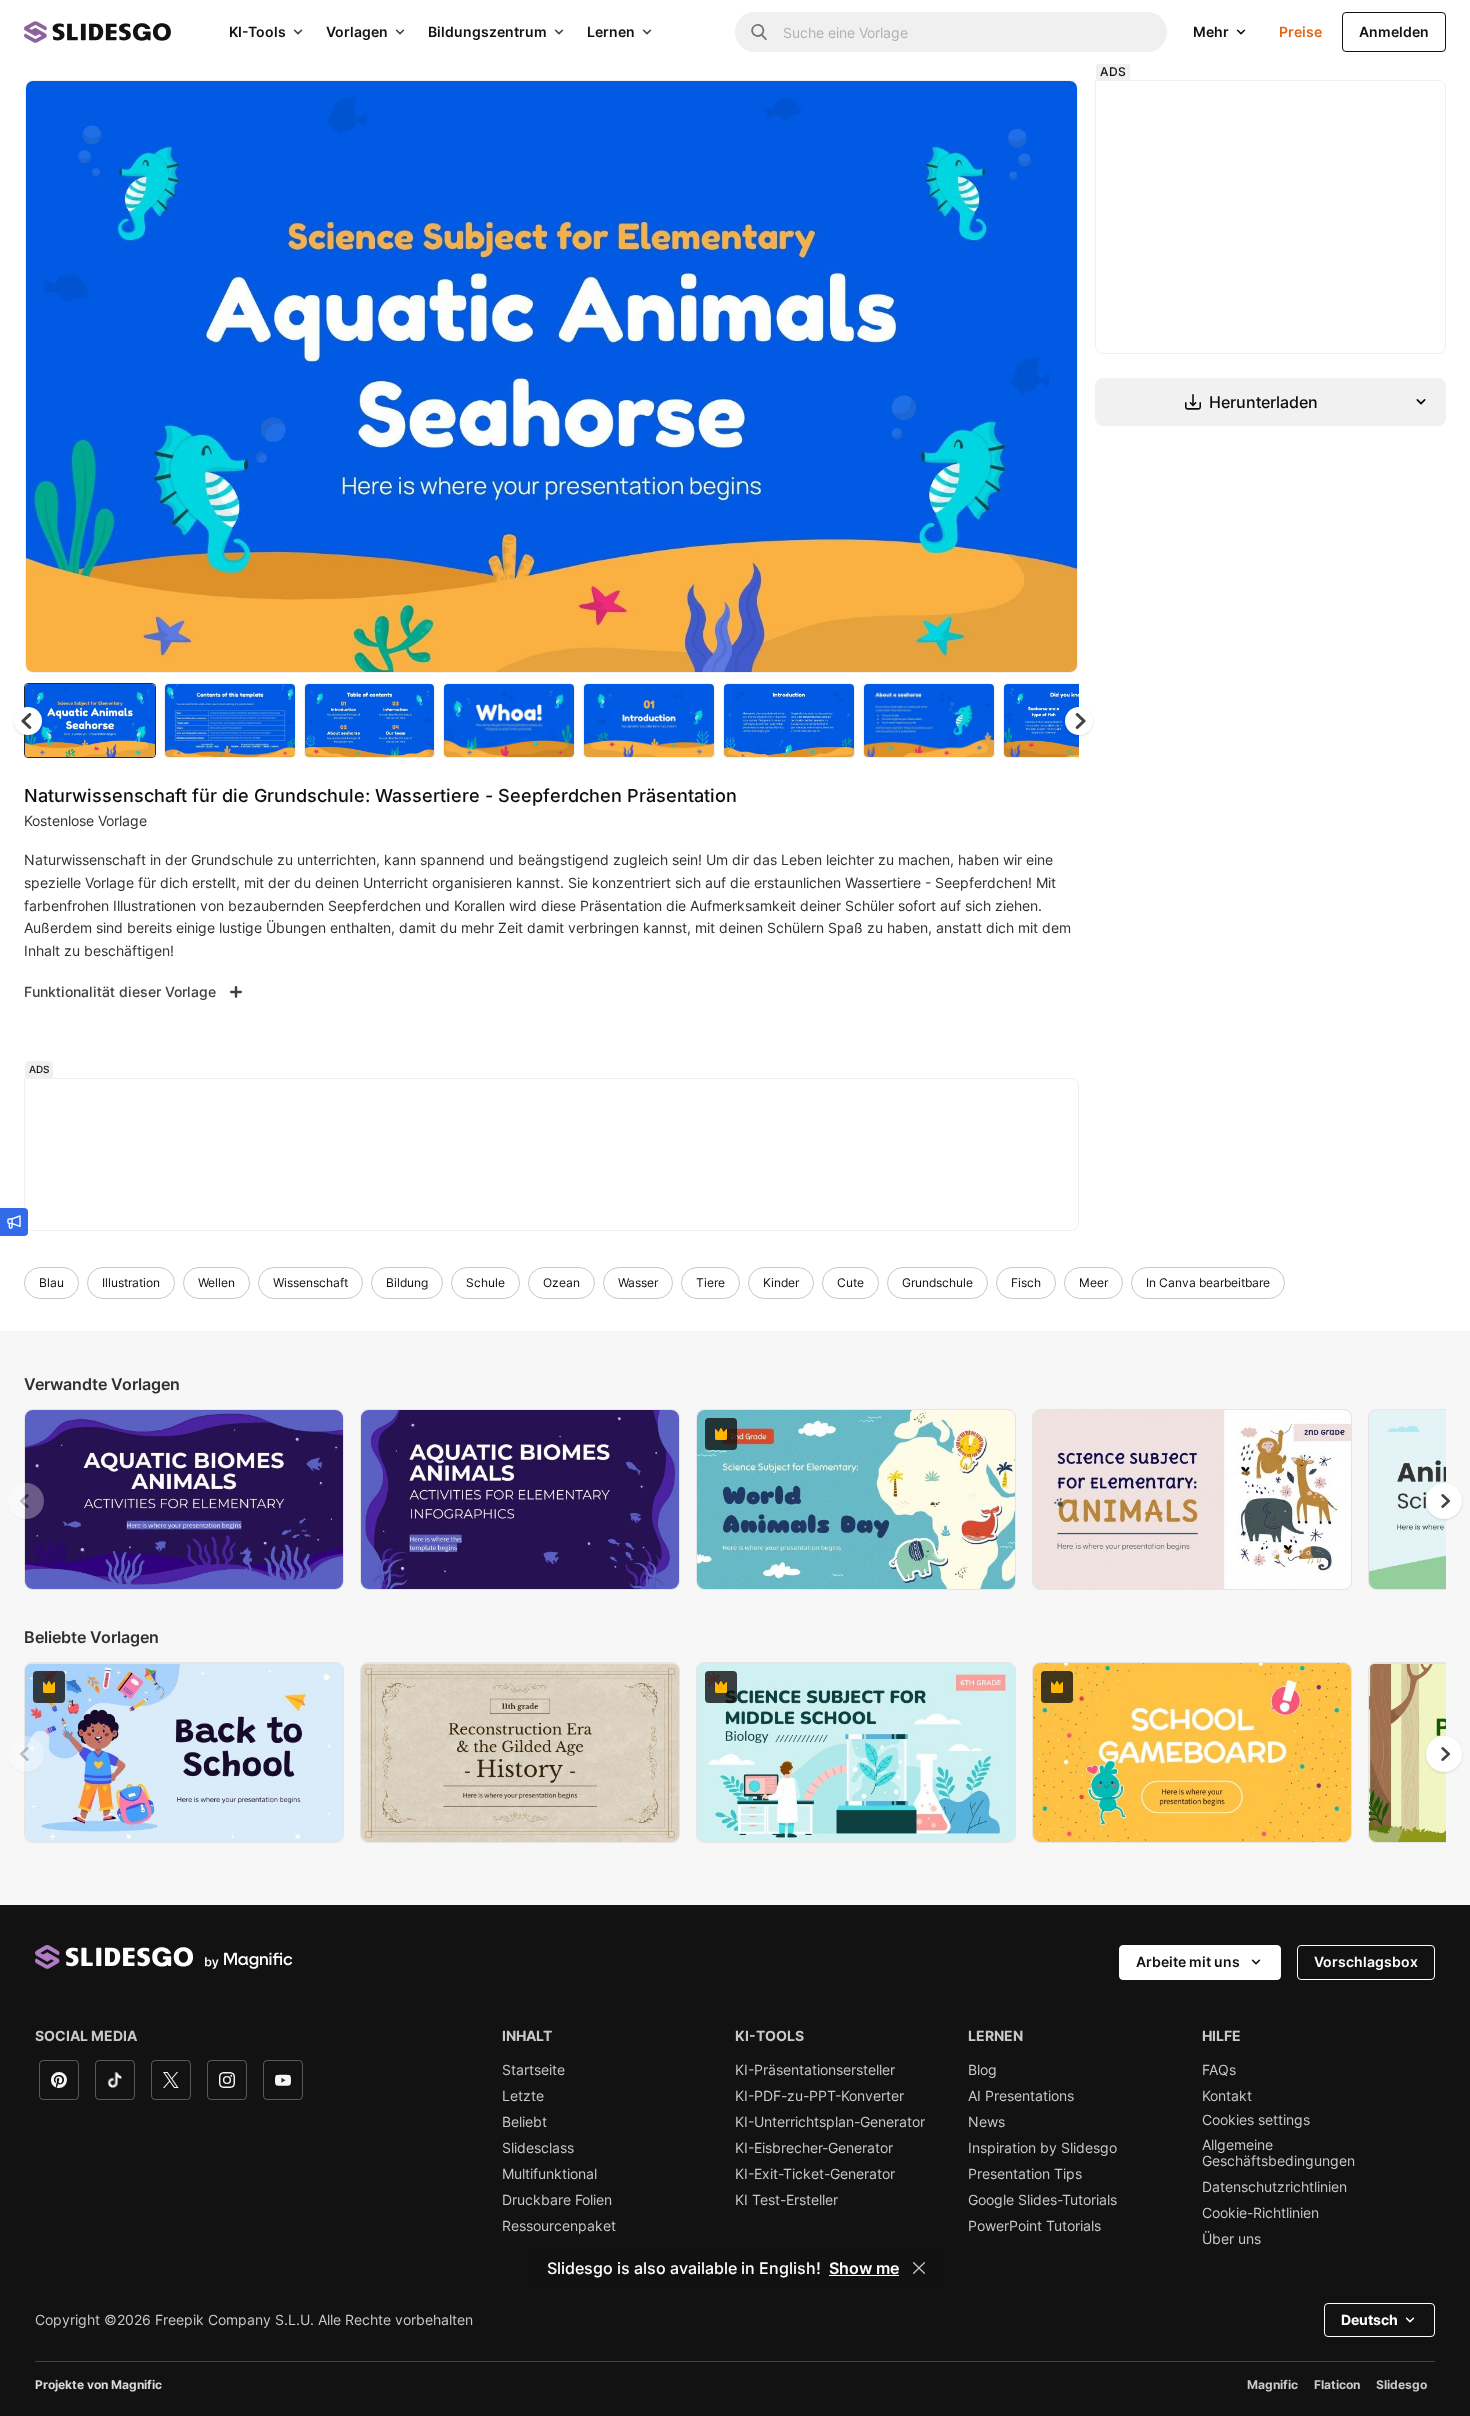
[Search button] (759, 32)
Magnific (1272, 2384)
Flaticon (1337, 2384)
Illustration (131, 1282)
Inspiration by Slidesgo (1042, 2148)
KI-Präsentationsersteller (815, 2070)
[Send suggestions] (14, 1222)
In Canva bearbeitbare (1208, 1282)
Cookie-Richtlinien (1260, 2213)
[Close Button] (919, 2268)
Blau (51, 1282)
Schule (485, 1282)
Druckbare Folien (557, 2200)
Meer (1093, 1282)
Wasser (638, 1282)
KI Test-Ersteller (786, 2200)
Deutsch (1369, 2319)
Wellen (216, 1282)
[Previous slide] (26, 1501)
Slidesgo (1401, 2384)
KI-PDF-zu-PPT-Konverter (819, 2096)
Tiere (710, 1282)
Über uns (1231, 2239)
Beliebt (524, 2122)
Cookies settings (1256, 2120)
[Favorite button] (992, 112)
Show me (864, 2268)
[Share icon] (1044, 112)
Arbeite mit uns (1188, 1961)
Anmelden (1394, 31)
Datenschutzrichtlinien (1274, 2187)
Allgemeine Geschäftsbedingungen (1278, 2153)
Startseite (533, 2070)
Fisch (1026, 1282)
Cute (850, 1282)
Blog (982, 2070)
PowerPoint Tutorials (1034, 2226)
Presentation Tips (1025, 2174)
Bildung (407, 1282)
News (986, 2122)
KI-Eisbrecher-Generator (814, 2148)
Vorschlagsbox (1366, 1961)
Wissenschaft (310, 1282)
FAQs (1219, 2070)
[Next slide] (1048, 377)
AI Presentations (1021, 2096)
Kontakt (1227, 2096)
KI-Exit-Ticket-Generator (815, 2174)
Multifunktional (549, 2174)
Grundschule (937, 1282)
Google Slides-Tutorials (1042, 2200)
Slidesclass (538, 2148)
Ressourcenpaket (559, 2226)
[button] (1079, 721)
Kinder (781, 1282)
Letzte (523, 2096)
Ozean (561, 1282)
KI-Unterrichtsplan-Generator (830, 2122)
